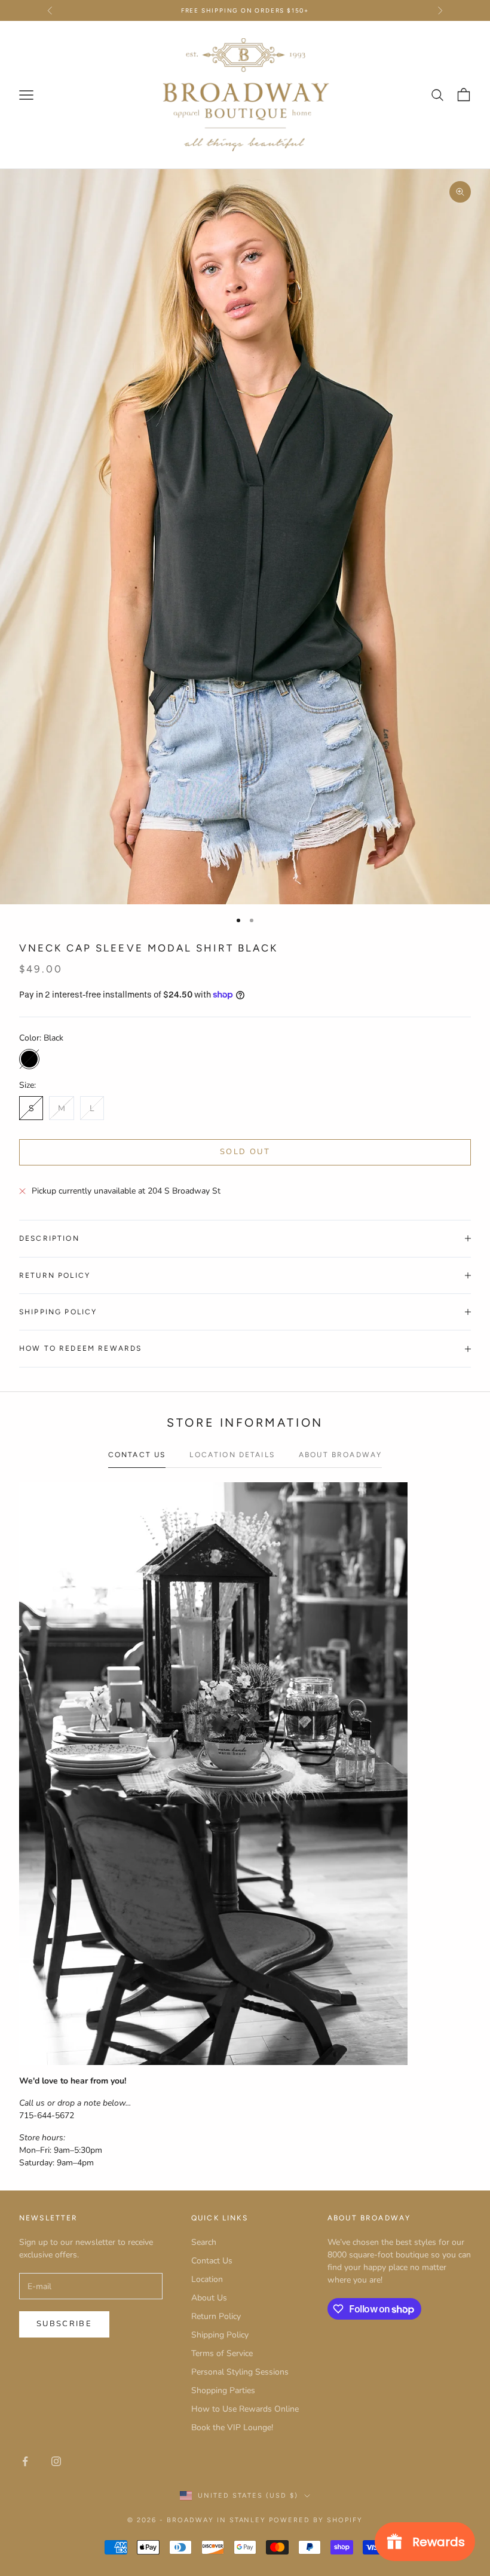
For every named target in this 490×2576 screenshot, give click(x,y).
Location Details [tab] (232, 1455)
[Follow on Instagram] (56, 2461)
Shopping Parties (223, 2390)
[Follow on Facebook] (25, 2461)
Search (204, 2242)
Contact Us (212, 2261)
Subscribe (64, 2324)
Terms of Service (222, 2353)
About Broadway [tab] (340, 1455)
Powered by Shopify (316, 2520)
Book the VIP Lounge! (232, 2427)
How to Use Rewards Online (245, 2409)
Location (207, 2279)
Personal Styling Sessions (240, 2372)
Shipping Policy (220, 2335)
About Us (209, 2298)
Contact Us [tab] (137, 1455)
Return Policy (216, 2316)
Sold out (245, 1152)
